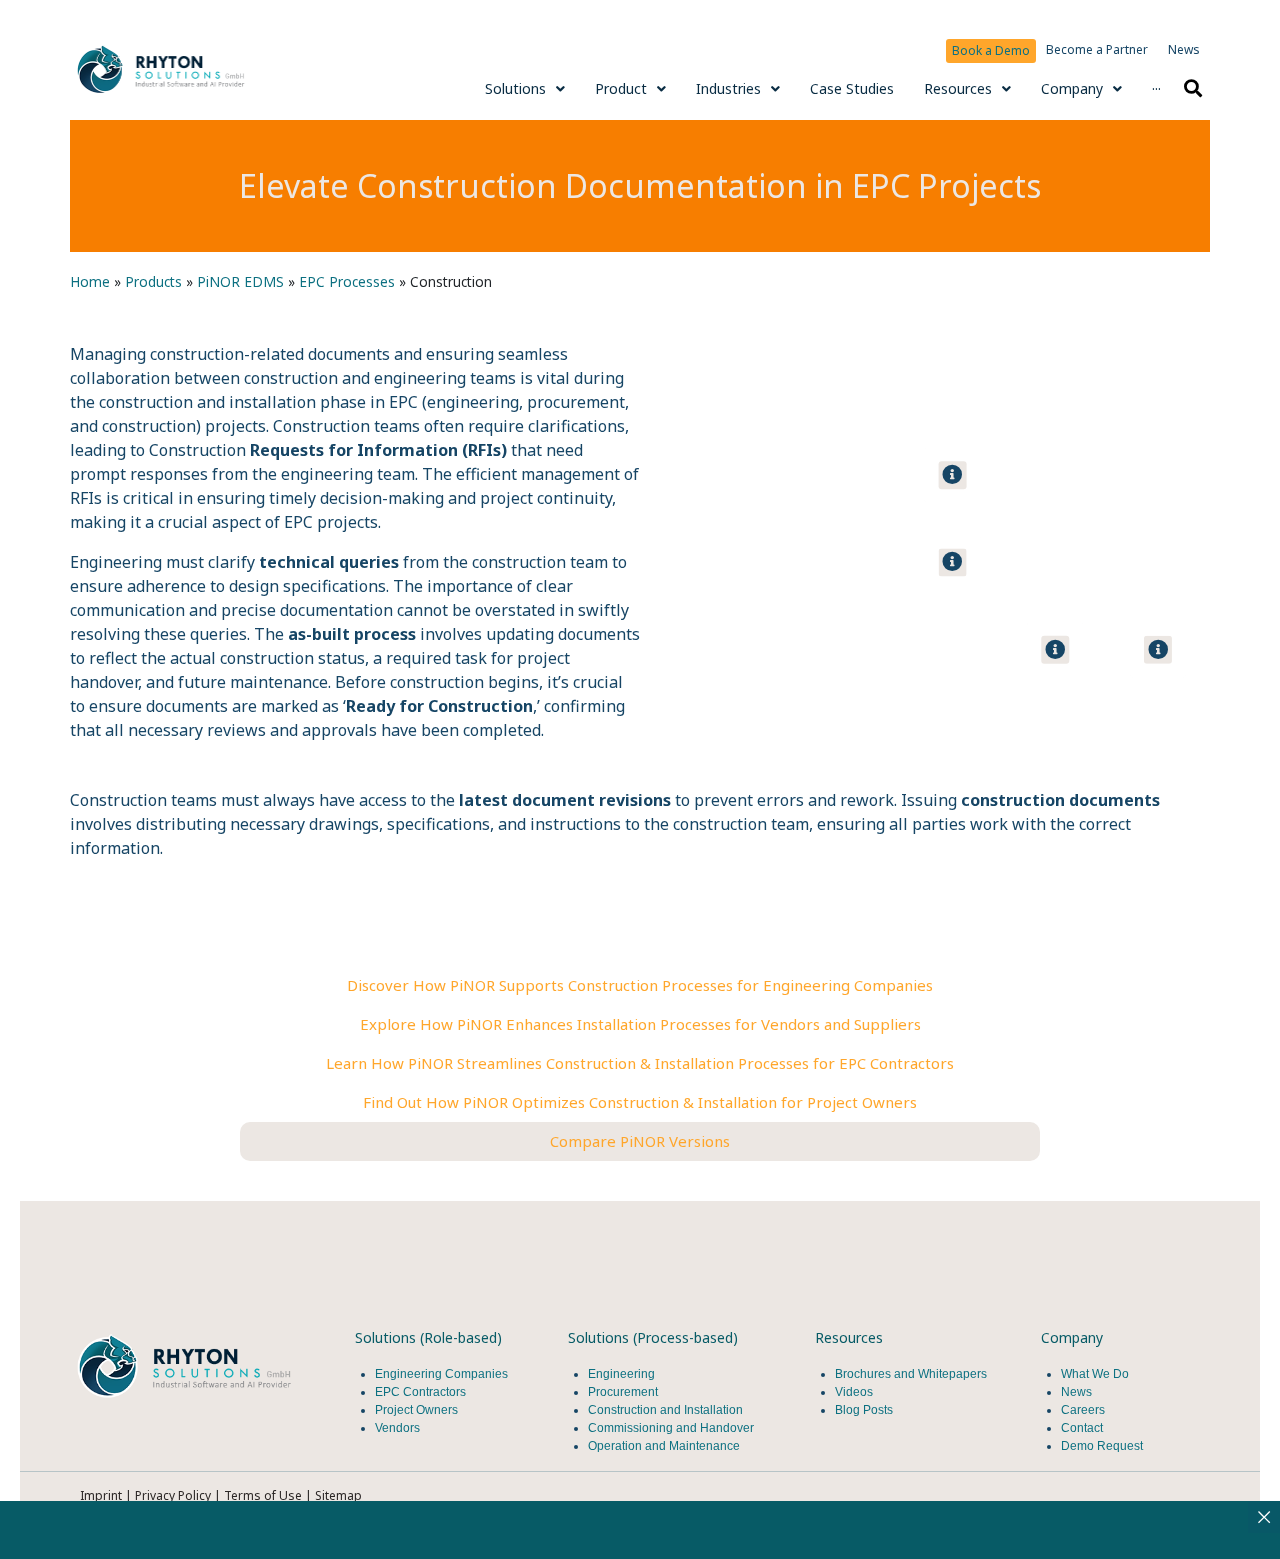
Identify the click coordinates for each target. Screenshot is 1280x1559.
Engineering (621, 1374)
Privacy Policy (173, 1495)
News (1184, 49)
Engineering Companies (443, 1374)
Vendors (397, 1428)
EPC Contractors (420, 1392)
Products (153, 281)
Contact (1082, 1428)
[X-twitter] (220, 1436)
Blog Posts (864, 1410)
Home (90, 281)
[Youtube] (162, 1436)
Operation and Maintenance (664, 1446)
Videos (854, 1392)
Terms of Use (264, 1495)
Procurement (623, 1392)
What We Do (1095, 1374)
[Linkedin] (104, 1436)
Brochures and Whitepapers (911, 1374)
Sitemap (338, 1495)
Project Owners (416, 1410)
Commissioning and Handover (671, 1428)
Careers (1083, 1410)
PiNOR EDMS (240, 281)
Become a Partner (1097, 49)
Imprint (101, 1495)
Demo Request (1102, 1446)
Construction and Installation (665, 1410)
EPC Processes (347, 281)
